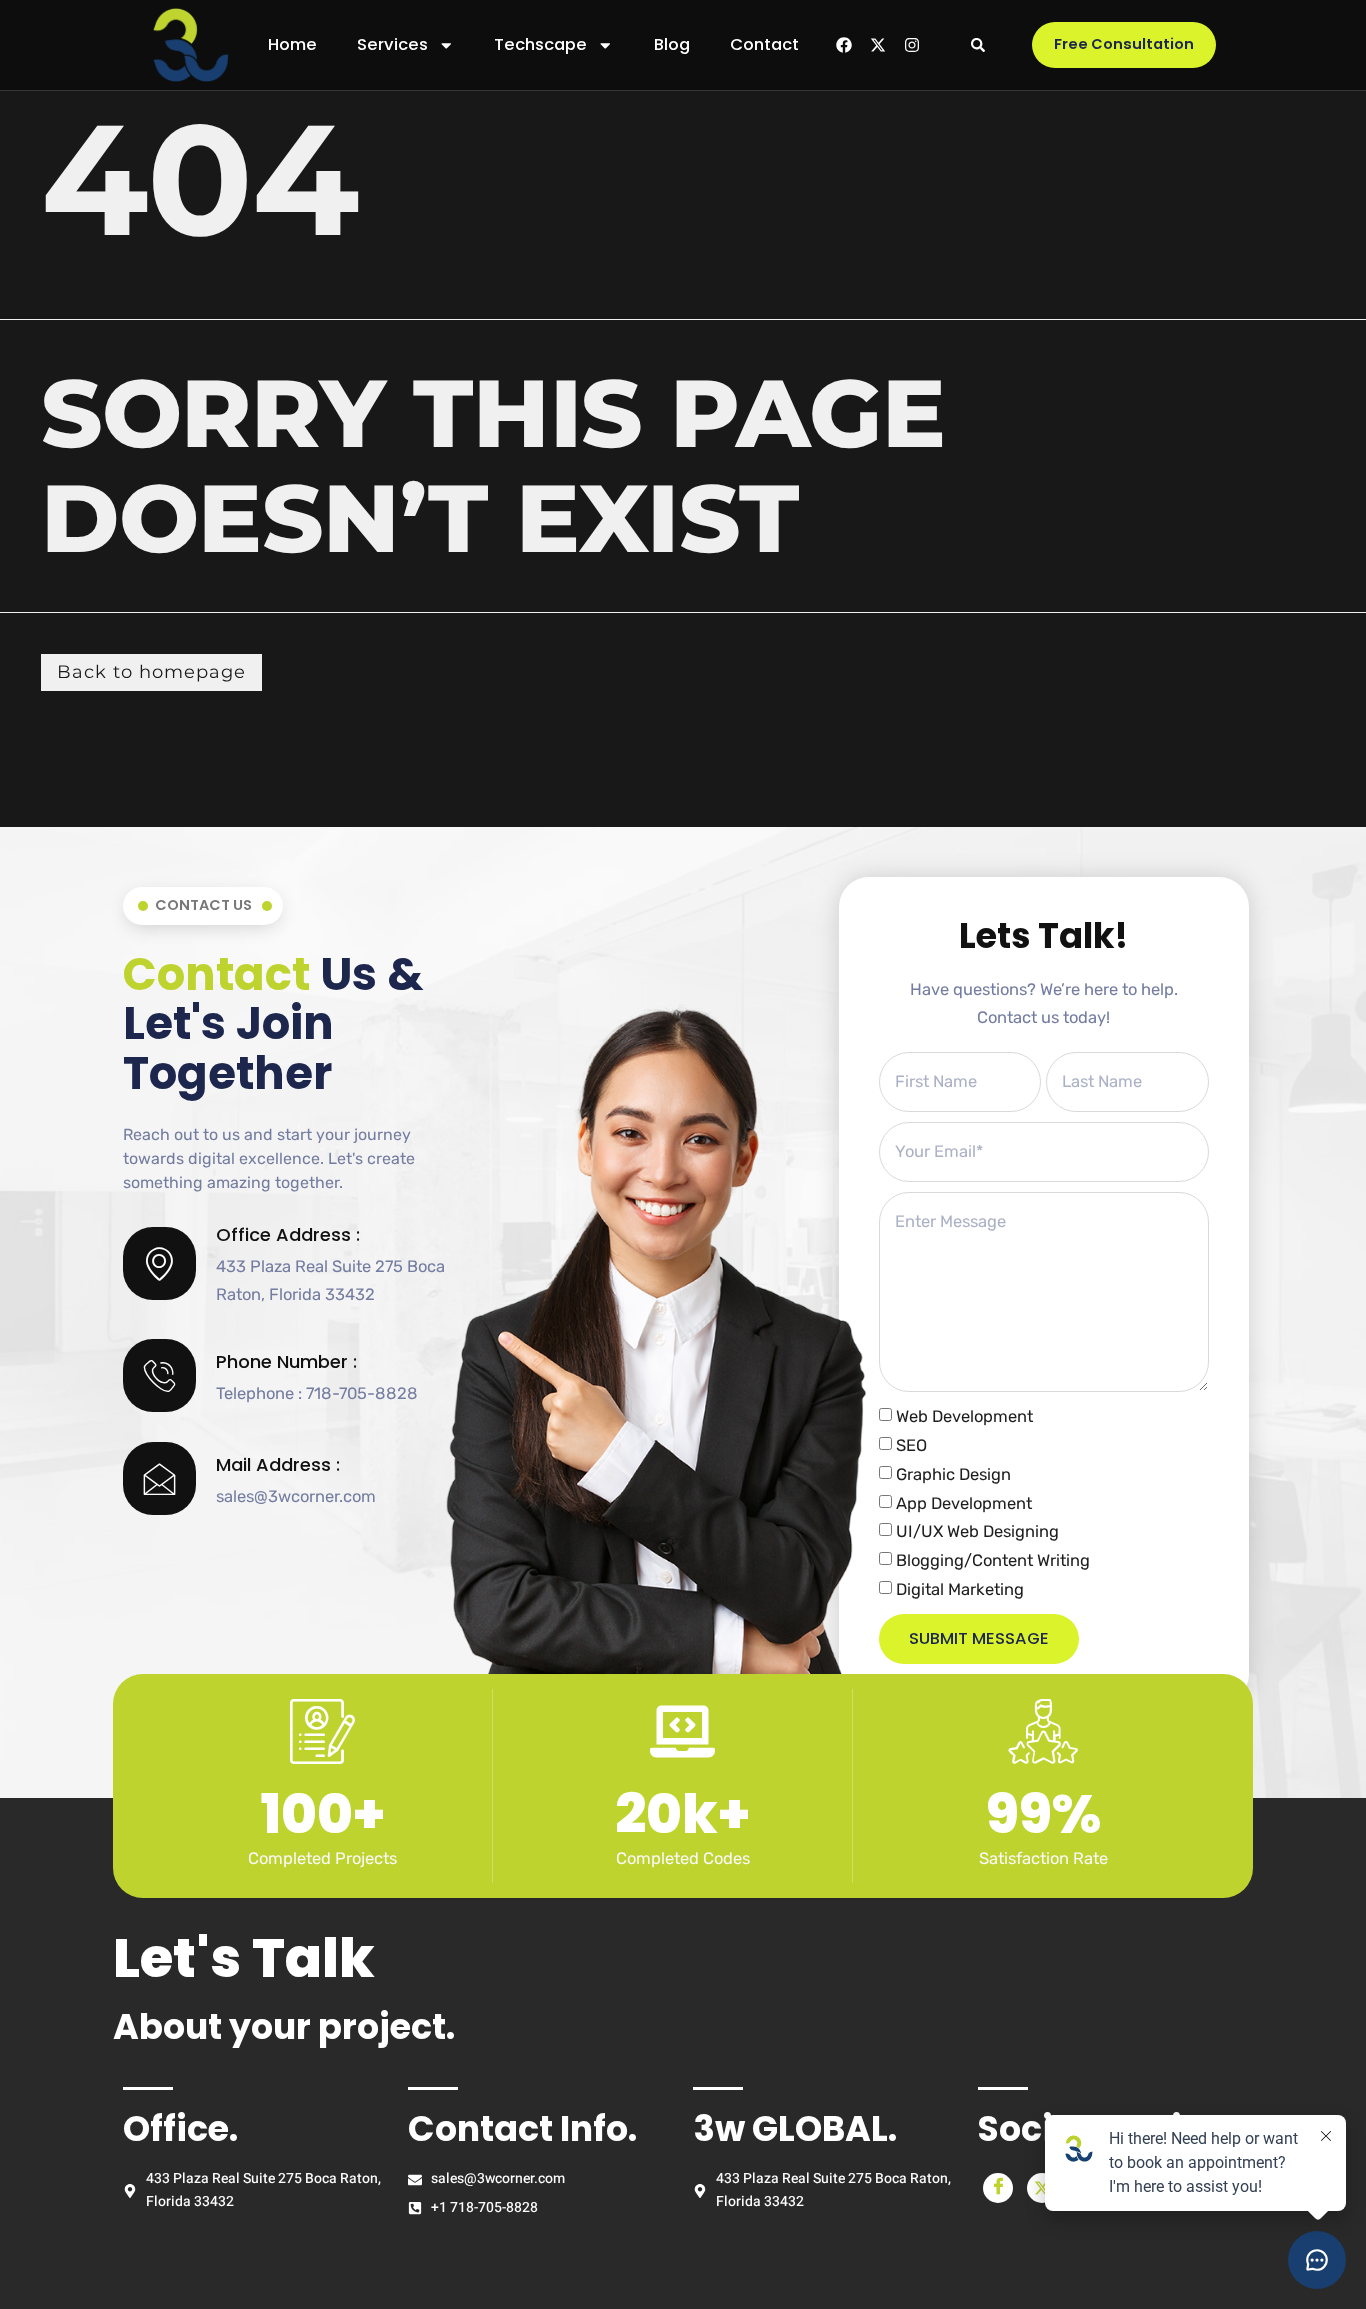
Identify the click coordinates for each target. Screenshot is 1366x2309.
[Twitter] (1042, 2188)
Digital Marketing (960, 1588)
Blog (672, 45)
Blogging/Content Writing (993, 1560)
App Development (964, 1502)
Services (392, 45)
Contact (764, 45)
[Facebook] (844, 45)
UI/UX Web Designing (977, 1531)
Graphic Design (953, 1474)
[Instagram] (912, 45)
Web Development (964, 1416)
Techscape (540, 45)
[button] (977, 44)
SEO (911, 1445)
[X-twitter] (878, 45)
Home (292, 45)
